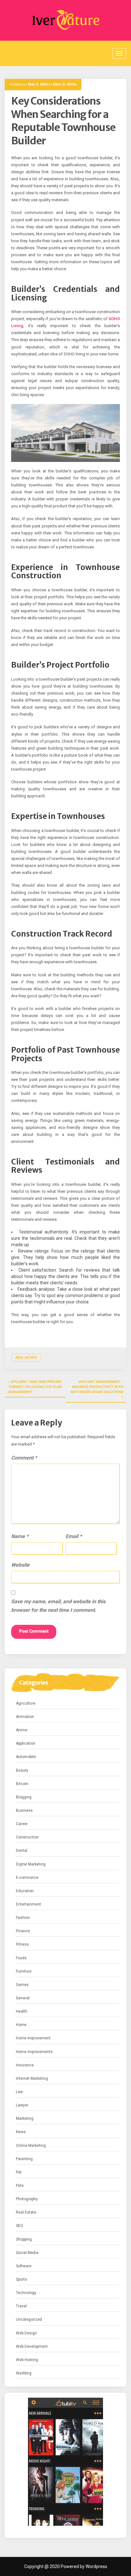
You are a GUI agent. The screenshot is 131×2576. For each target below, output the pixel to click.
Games (22, 1985)
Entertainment (28, 1904)
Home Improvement (33, 2038)
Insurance (25, 2065)
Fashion (23, 1918)
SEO (20, 2226)
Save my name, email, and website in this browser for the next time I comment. (58, 1606)
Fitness (22, 1944)
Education (25, 1891)
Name (20, 1536)
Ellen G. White (65, 84)
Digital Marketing (31, 1864)
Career (22, 1824)
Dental (22, 1851)
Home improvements (34, 2052)
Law (19, 2092)
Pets (20, 2186)
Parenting (24, 2159)
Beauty (22, 1770)
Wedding (24, 2373)
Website (20, 1565)
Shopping (24, 2239)
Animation (25, 1717)
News (21, 2132)
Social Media (27, 2253)
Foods (21, 1958)
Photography (27, 2199)
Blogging (24, 1797)
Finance (23, 1931)
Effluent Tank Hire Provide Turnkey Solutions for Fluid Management (35, 1387)
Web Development (32, 2346)
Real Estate (26, 1358)
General (23, 1998)
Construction (27, 1837)
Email (74, 1536)
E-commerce (27, 1878)
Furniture (24, 1971)
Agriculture (26, 1703)
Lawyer (22, 2105)
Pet (19, 2172)
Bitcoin (22, 1784)
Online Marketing (31, 2146)
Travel (21, 2306)
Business (24, 1810)
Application (26, 1743)
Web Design (26, 2333)
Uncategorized (29, 2319)
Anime (22, 1730)
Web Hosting (27, 2360)
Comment (24, 1458)
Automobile (26, 1757)
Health (22, 2011)
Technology (26, 2293)
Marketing (25, 2119)
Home (21, 2025)
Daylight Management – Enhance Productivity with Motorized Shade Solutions (97, 1387)
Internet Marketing (32, 2078)
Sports (21, 2279)
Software (24, 2266)
